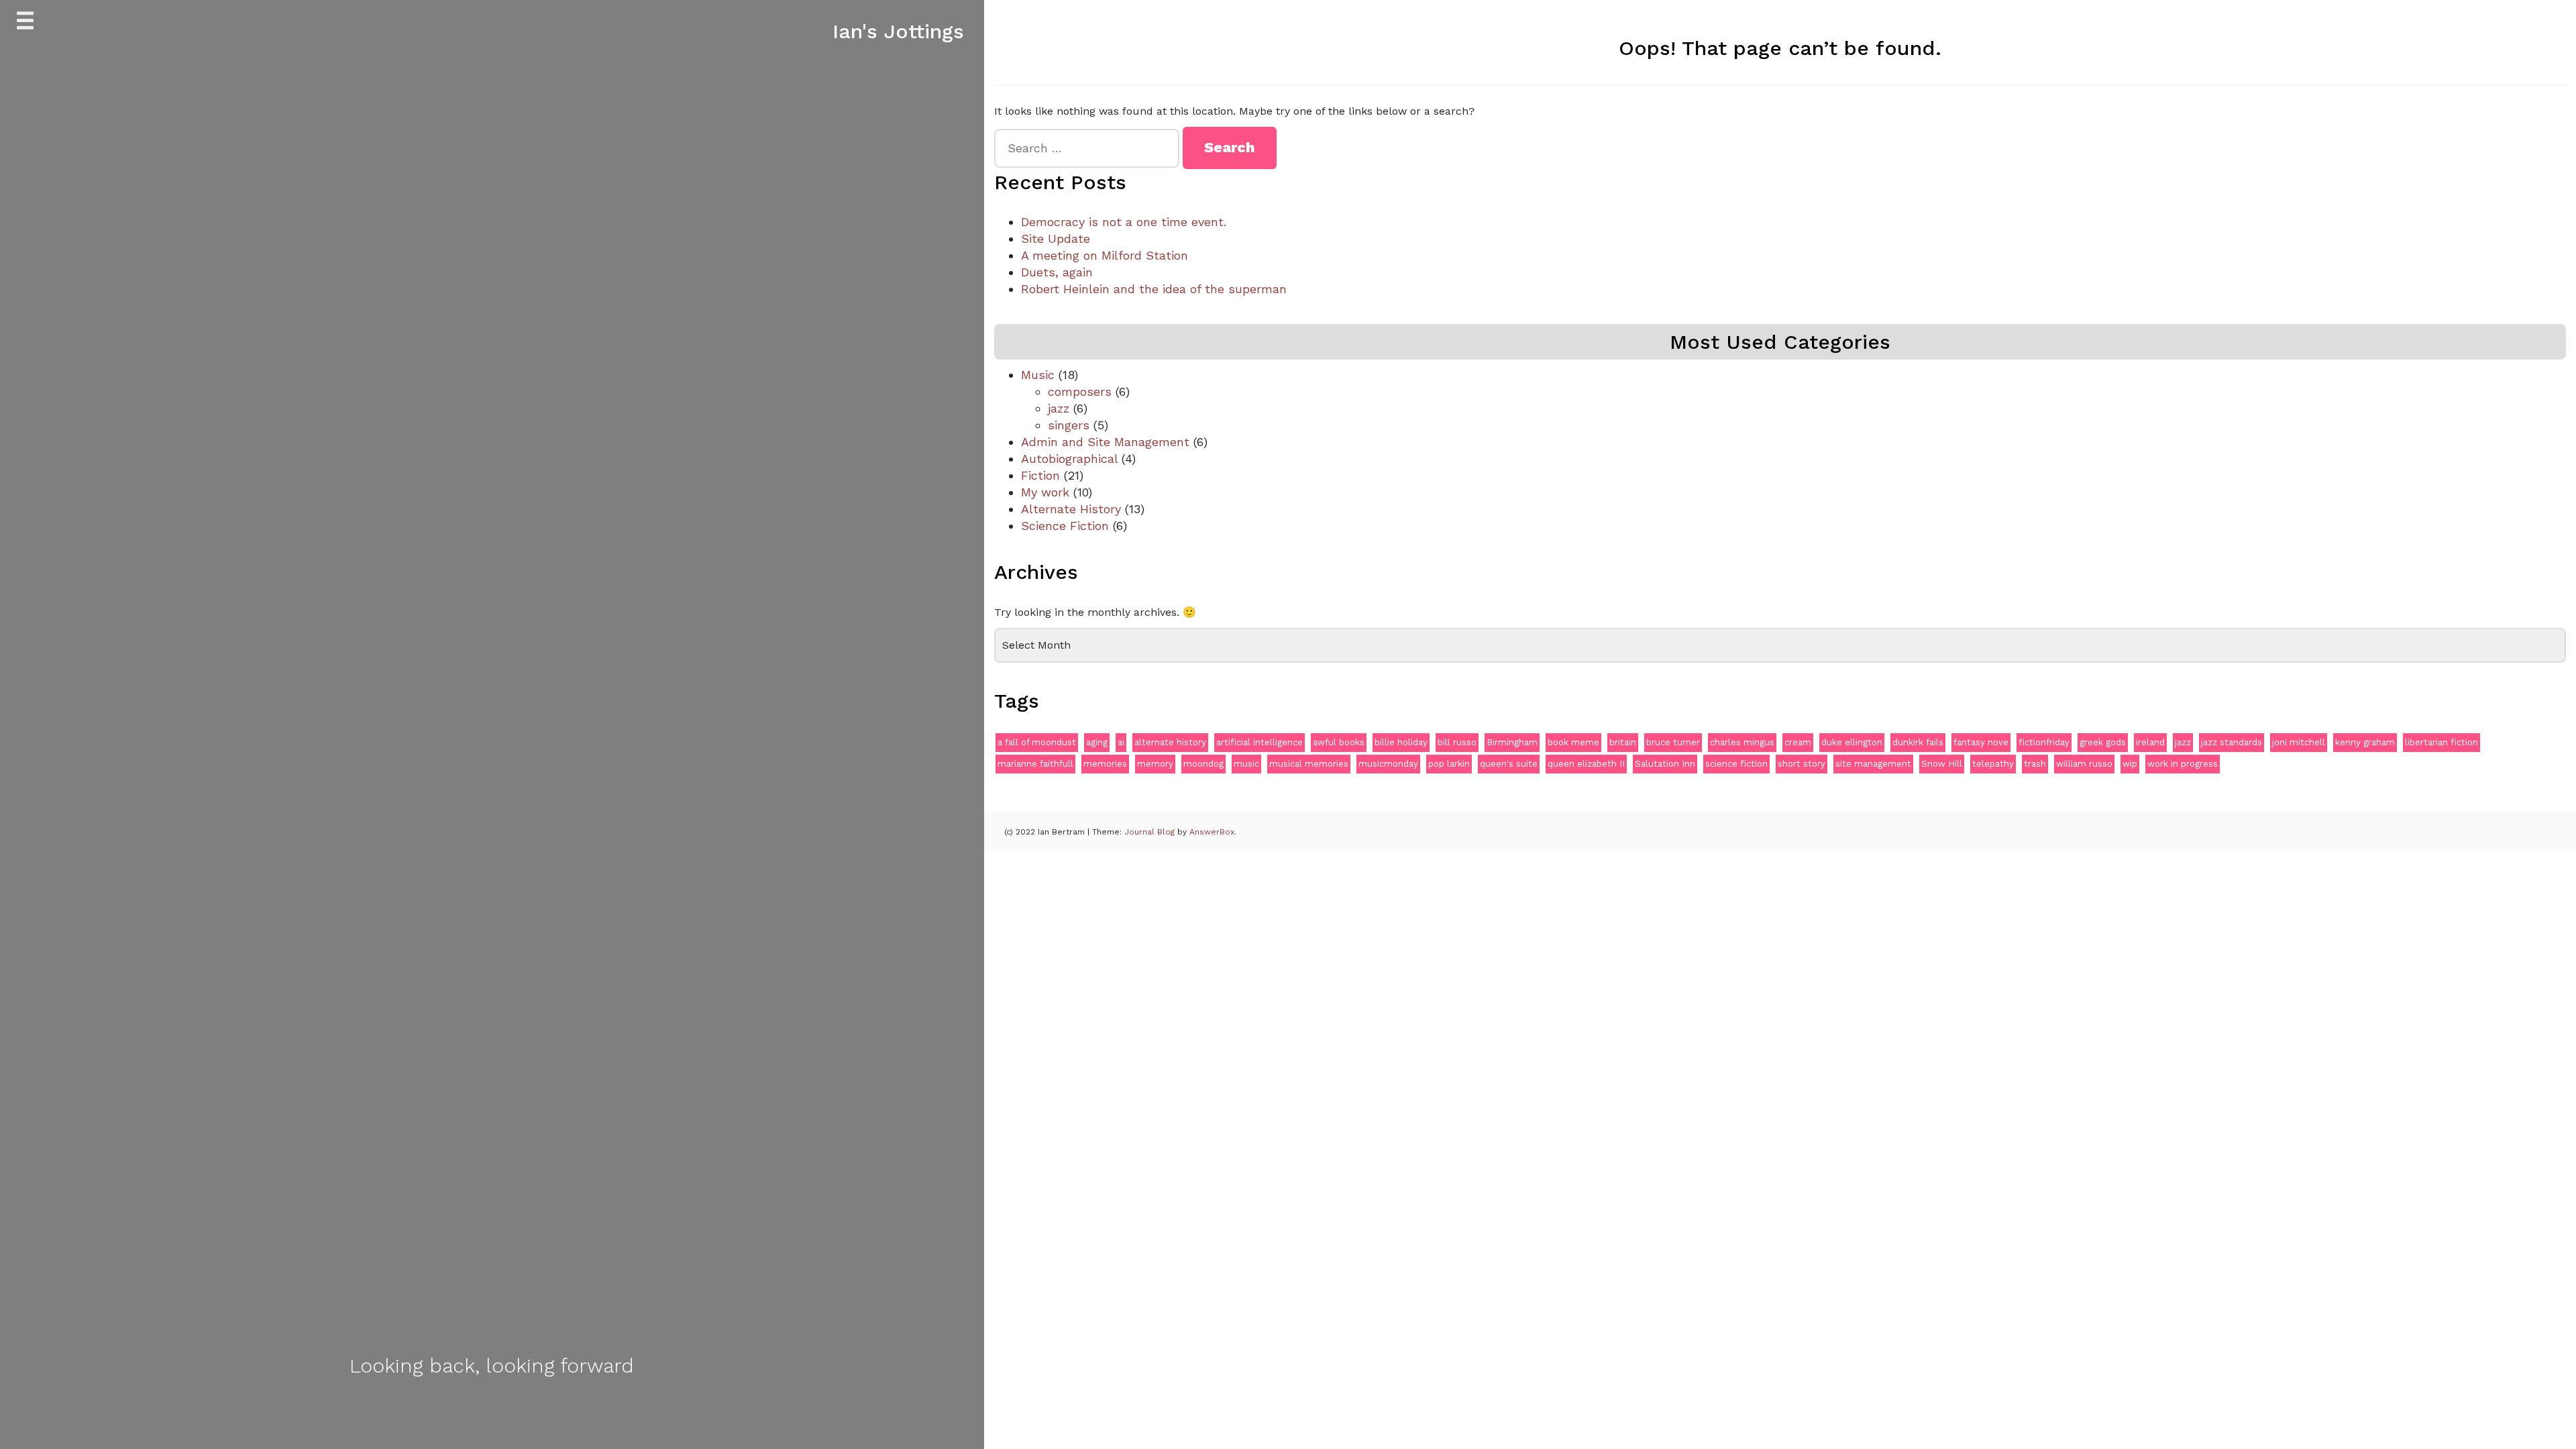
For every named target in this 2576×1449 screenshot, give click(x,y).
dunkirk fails (1918, 742)
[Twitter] (477, 1413)
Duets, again (1057, 272)
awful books (1339, 742)
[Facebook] (447, 1413)
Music (1038, 375)
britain (1623, 742)
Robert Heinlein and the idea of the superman (1154, 289)
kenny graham (2365, 742)
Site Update (1056, 238)
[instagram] (507, 1413)
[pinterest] (537, 1413)
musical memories (1309, 764)
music (1246, 764)
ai (1121, 742)
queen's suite (1509, 764)
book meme (1573, 742)
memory (1155, 764)
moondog (1203, 764)
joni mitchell (2299, 742)
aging (1097, 742)
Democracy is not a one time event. (1124, 222)
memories (1105, 764)
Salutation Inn (1665, 764)
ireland (2150, 742)
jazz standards (2232, 742)
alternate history (1170, 742)
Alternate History (1071, 509)
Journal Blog (1151, 832)
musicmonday (1388, 764)
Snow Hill (1942, 764)
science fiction (1736, 764)
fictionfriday (2044, 742)
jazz (1059, 408)
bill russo (1457, 742)
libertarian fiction (2441, 742)
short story (1802, 764)
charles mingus (1742, 742)
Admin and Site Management (1105, 442)
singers (1069, 425)
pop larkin (1449, 764)
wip (2130, 764)
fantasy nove (1981, 742)
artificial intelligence (1259, 742)
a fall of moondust (1037, 742)
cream (1798, 742)
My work (1045, 492)
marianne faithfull (1035, 764)
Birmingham (1512, 742)
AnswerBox (1212, 832)
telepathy (1993, 764)
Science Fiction (1065, 526)
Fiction (1040, 475)
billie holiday (1401, 742)
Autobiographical (1069, 459)
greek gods (2103, 742)
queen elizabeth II (1586, 764)
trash (2035, 764)
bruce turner (1673, 742)
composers (1080, 391)
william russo (2084, 764)
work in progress (2183, 764)
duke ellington (1852, 742)
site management (1873, 764)
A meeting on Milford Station (1105, 255)
